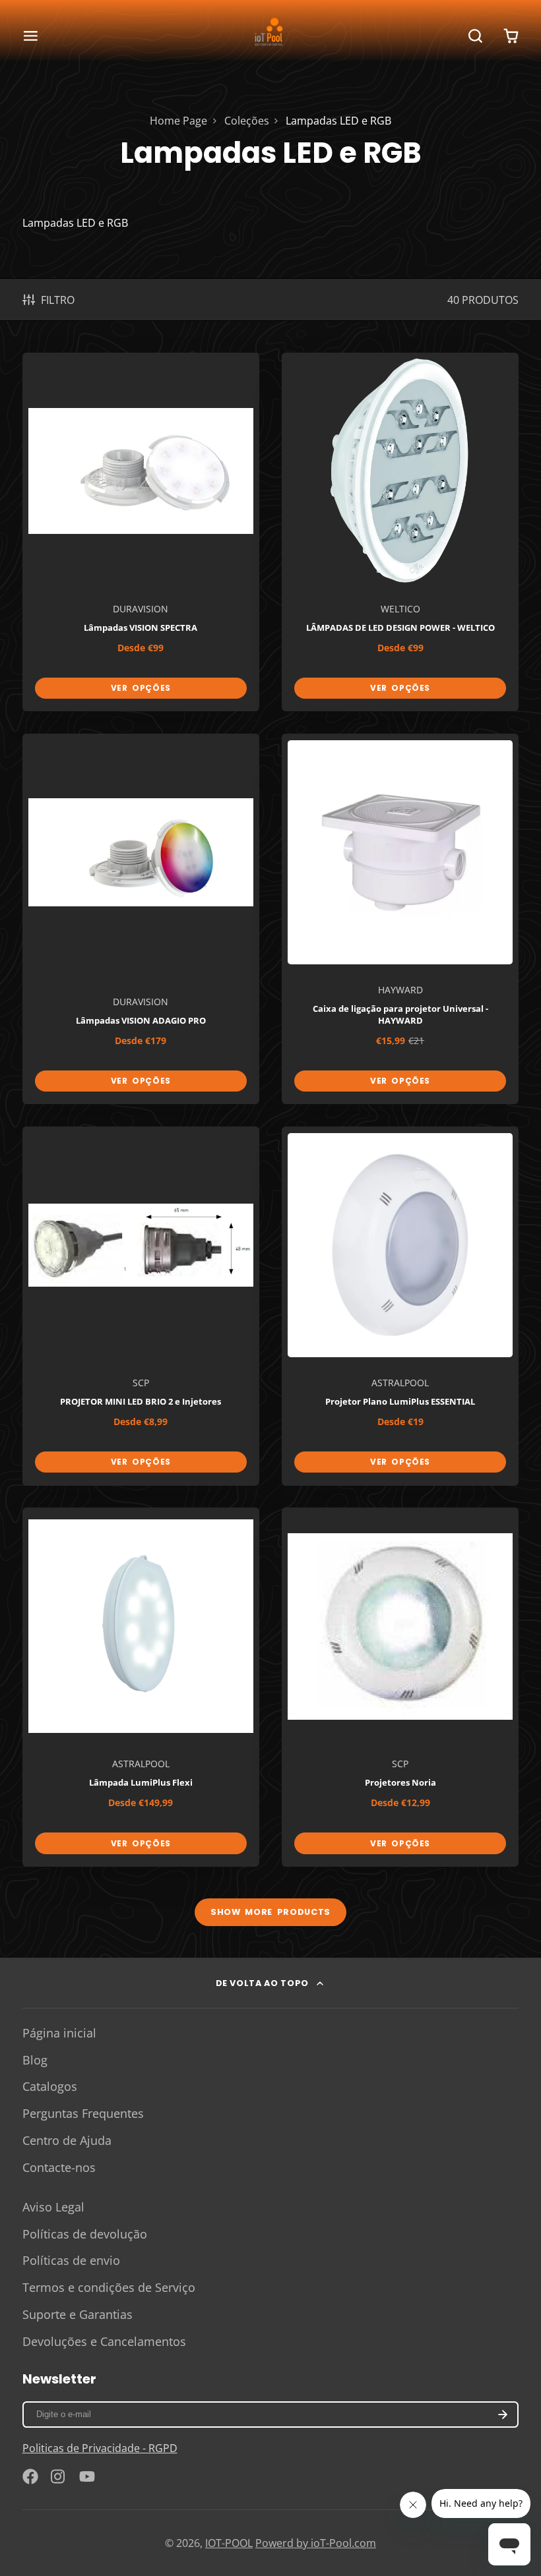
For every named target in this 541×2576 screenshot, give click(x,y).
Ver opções (141, 688)
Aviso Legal (53, 2207)
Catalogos (50, 2086)
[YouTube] (87, 2476)
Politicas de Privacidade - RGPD (100, 2448)
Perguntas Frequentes (83, 2113)
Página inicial (59, 2033)
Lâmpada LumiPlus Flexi (141, 1687)
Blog (35, 2060)
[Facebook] (30, 2476)
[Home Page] (270, 36)
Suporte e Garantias (78, 2314)
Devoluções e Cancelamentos (104, 2341)
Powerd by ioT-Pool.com (316, 2543)
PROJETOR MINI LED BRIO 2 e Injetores (141, 1306)
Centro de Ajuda (67, 2140)
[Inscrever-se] (503, 2415)
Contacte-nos (59, 2167)
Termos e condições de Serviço (109, 2287)
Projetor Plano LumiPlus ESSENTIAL (400, 1306)
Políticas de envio (71, 2260)
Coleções (247, 121)
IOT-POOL (229, 2543)
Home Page (178, 121)
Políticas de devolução (85, 2234)
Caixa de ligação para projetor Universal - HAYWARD (400, 919)
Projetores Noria (400, 1687)
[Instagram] (59, 2476)
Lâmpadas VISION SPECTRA (141, 532)
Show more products (270, 1912)
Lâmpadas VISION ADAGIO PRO (141, 919)
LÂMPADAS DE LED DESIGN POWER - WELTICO (400, 532)
